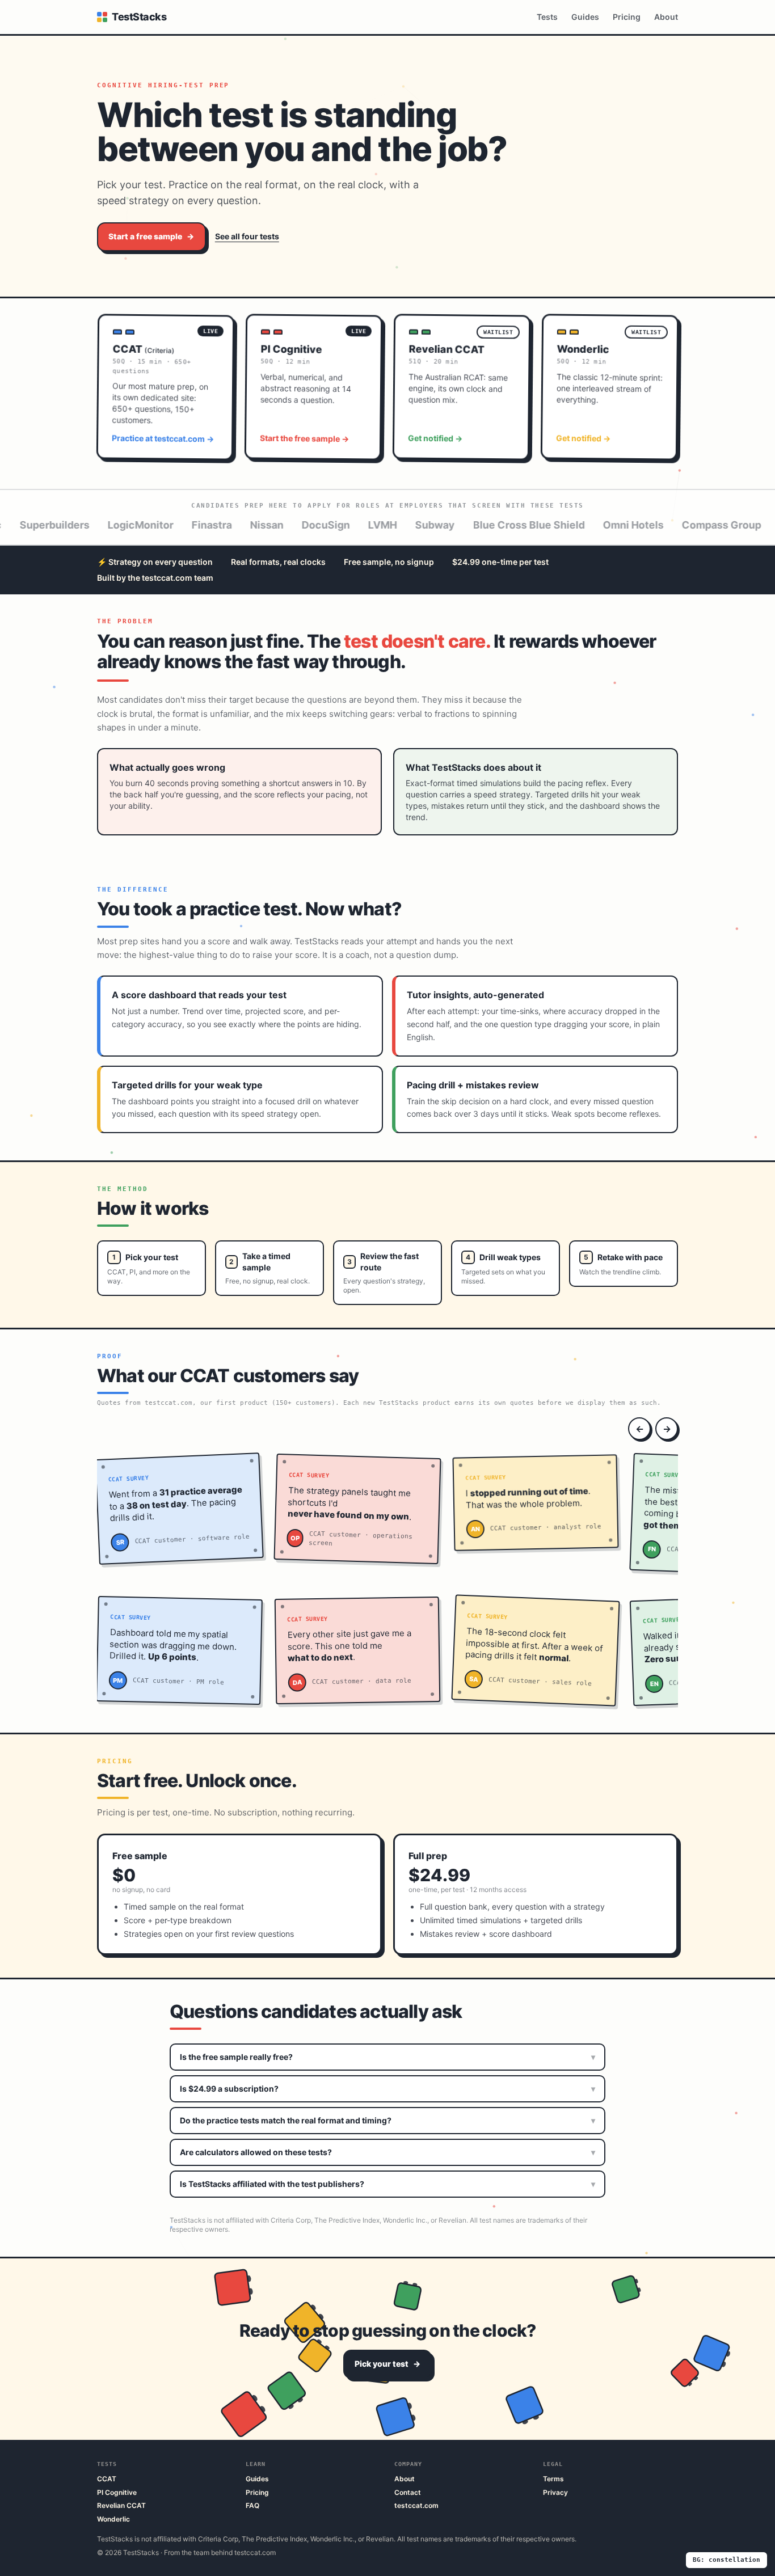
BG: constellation (726, 2560)
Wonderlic (113, 2519)
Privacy (555, 2492)
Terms (553, 2479)
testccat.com (416, 2505)
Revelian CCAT (121, 2505)
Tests (547, 17)
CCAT (107, 2479)
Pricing (627, 17)
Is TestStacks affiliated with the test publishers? (387, 2184)
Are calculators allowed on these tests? (387, 2152)
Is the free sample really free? (387, 2057)
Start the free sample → (305, 444)
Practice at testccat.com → (163, 444)
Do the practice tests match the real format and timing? (387, 2120)
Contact (408, 2492)
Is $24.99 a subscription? (387, 2089)
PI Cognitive (117, 2492)
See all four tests (247, 236)
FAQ (252, 2505)
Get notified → (436, 444)
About (666, 17)
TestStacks (139, 17)
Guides (585, 17)
